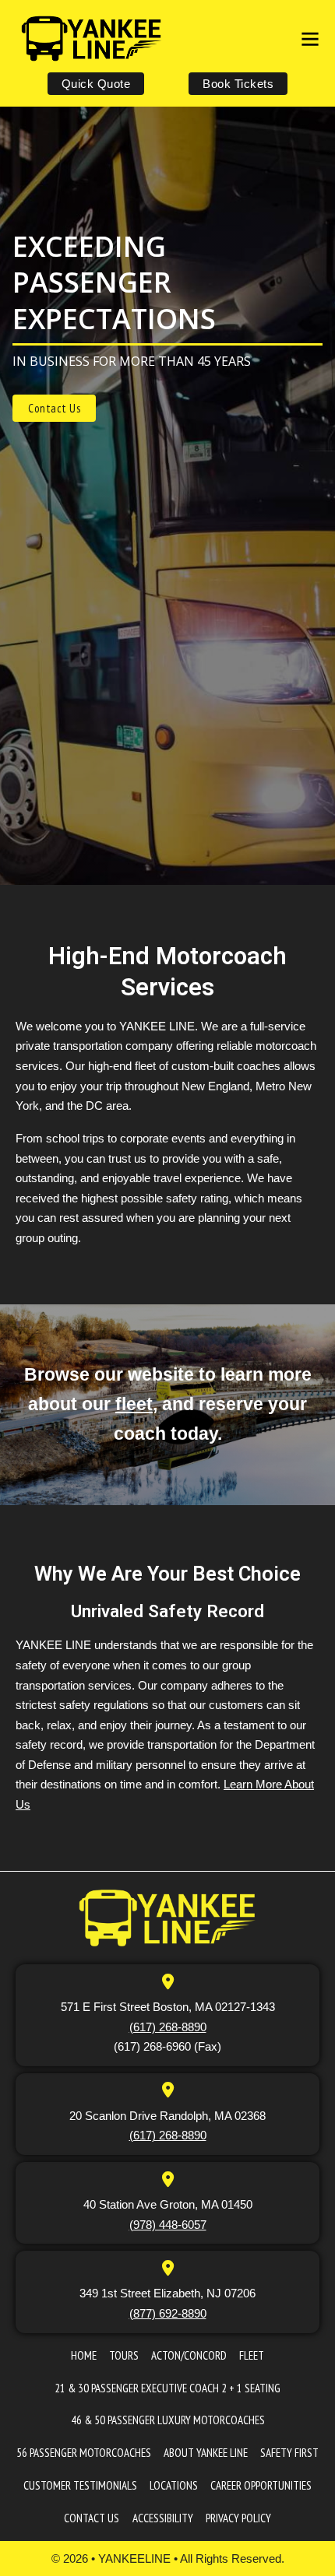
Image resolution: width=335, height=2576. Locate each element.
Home (84, 2355)
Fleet (252, 2355)
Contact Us (54, 408)
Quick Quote (96, 84)
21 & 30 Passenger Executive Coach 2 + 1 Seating (167, 2388)
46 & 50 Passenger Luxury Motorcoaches (168, 2420)
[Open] (310, 39)
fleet (134, 1404)
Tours (124, 2355)
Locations (174, 2485)
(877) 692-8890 (168, 2313)
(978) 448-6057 (168, 2225)
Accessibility (163, 2518)
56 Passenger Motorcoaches (84, 2453)
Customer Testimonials (80, 2485)
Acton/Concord (189, 2355)
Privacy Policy (238, 2518)
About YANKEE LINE (206, 2453)
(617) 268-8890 (168, 2027)
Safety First (289, 2453)
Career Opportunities (261, 2485)
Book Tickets (238, 84)
